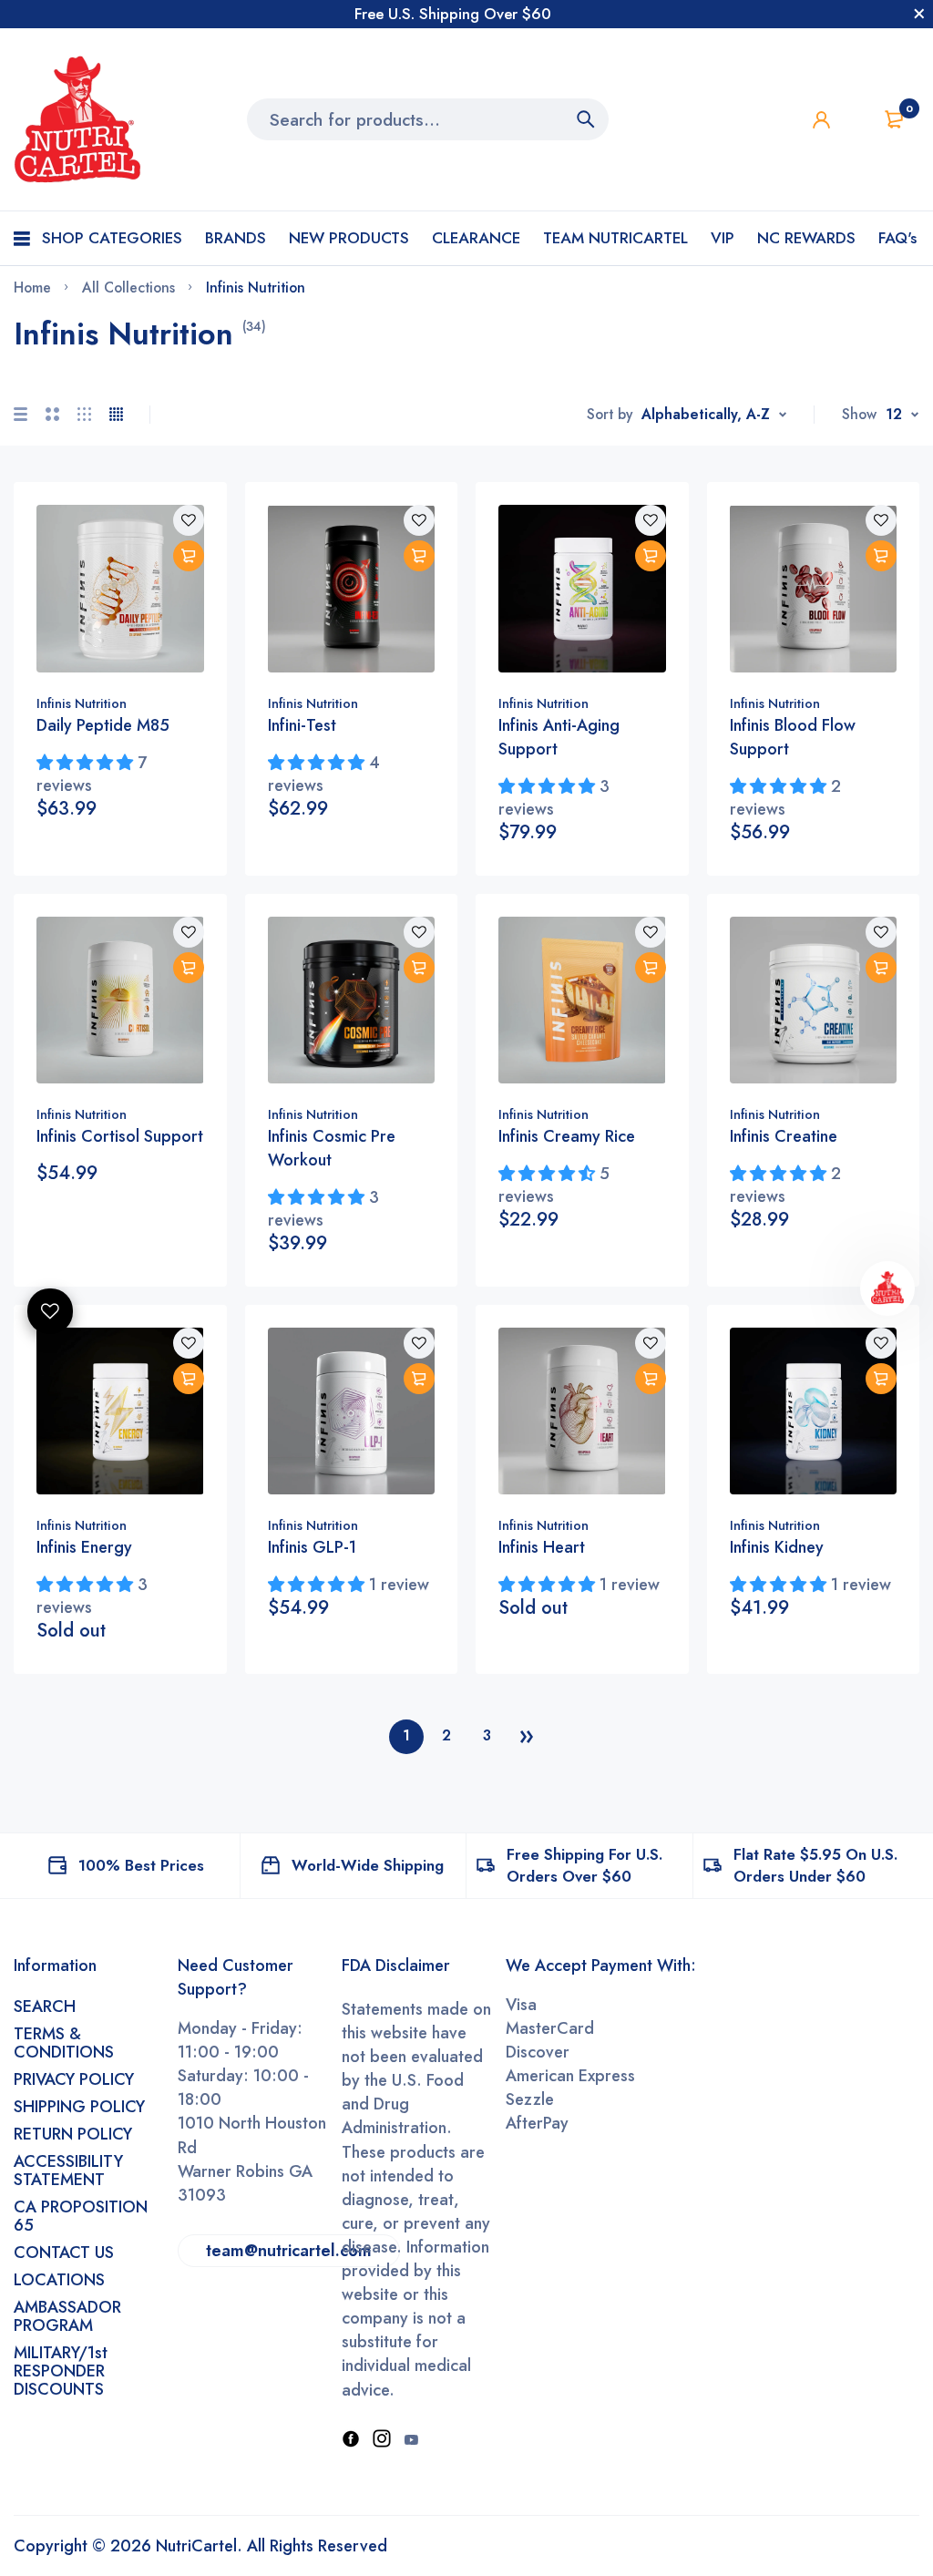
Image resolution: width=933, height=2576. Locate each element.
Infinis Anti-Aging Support (559, 737)
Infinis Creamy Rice (567, 1136)
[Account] (821, 120)
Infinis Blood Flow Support (793, 737)
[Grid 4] (116, 414)
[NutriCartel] (77, 119)
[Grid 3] (84, 414)
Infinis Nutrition (82, 703)
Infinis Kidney (777, 1547)
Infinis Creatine (784, 1136)
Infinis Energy (84, 1547)
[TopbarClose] (919, 14)
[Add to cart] (189, 556)
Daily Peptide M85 (103, 725)
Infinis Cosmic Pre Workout (332, 1148)
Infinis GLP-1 (312, 1547)
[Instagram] (382, 2440)
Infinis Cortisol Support (120, 1136)
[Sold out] (189, 1379)
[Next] (527, 1737)
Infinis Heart (542, 1547)
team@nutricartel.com (289, 2251)
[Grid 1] (21, 414)
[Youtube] (411, 2440)
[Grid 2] (52, 414)
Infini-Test (302, 725)
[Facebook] (351, 2440)
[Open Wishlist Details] (50, 1311)
